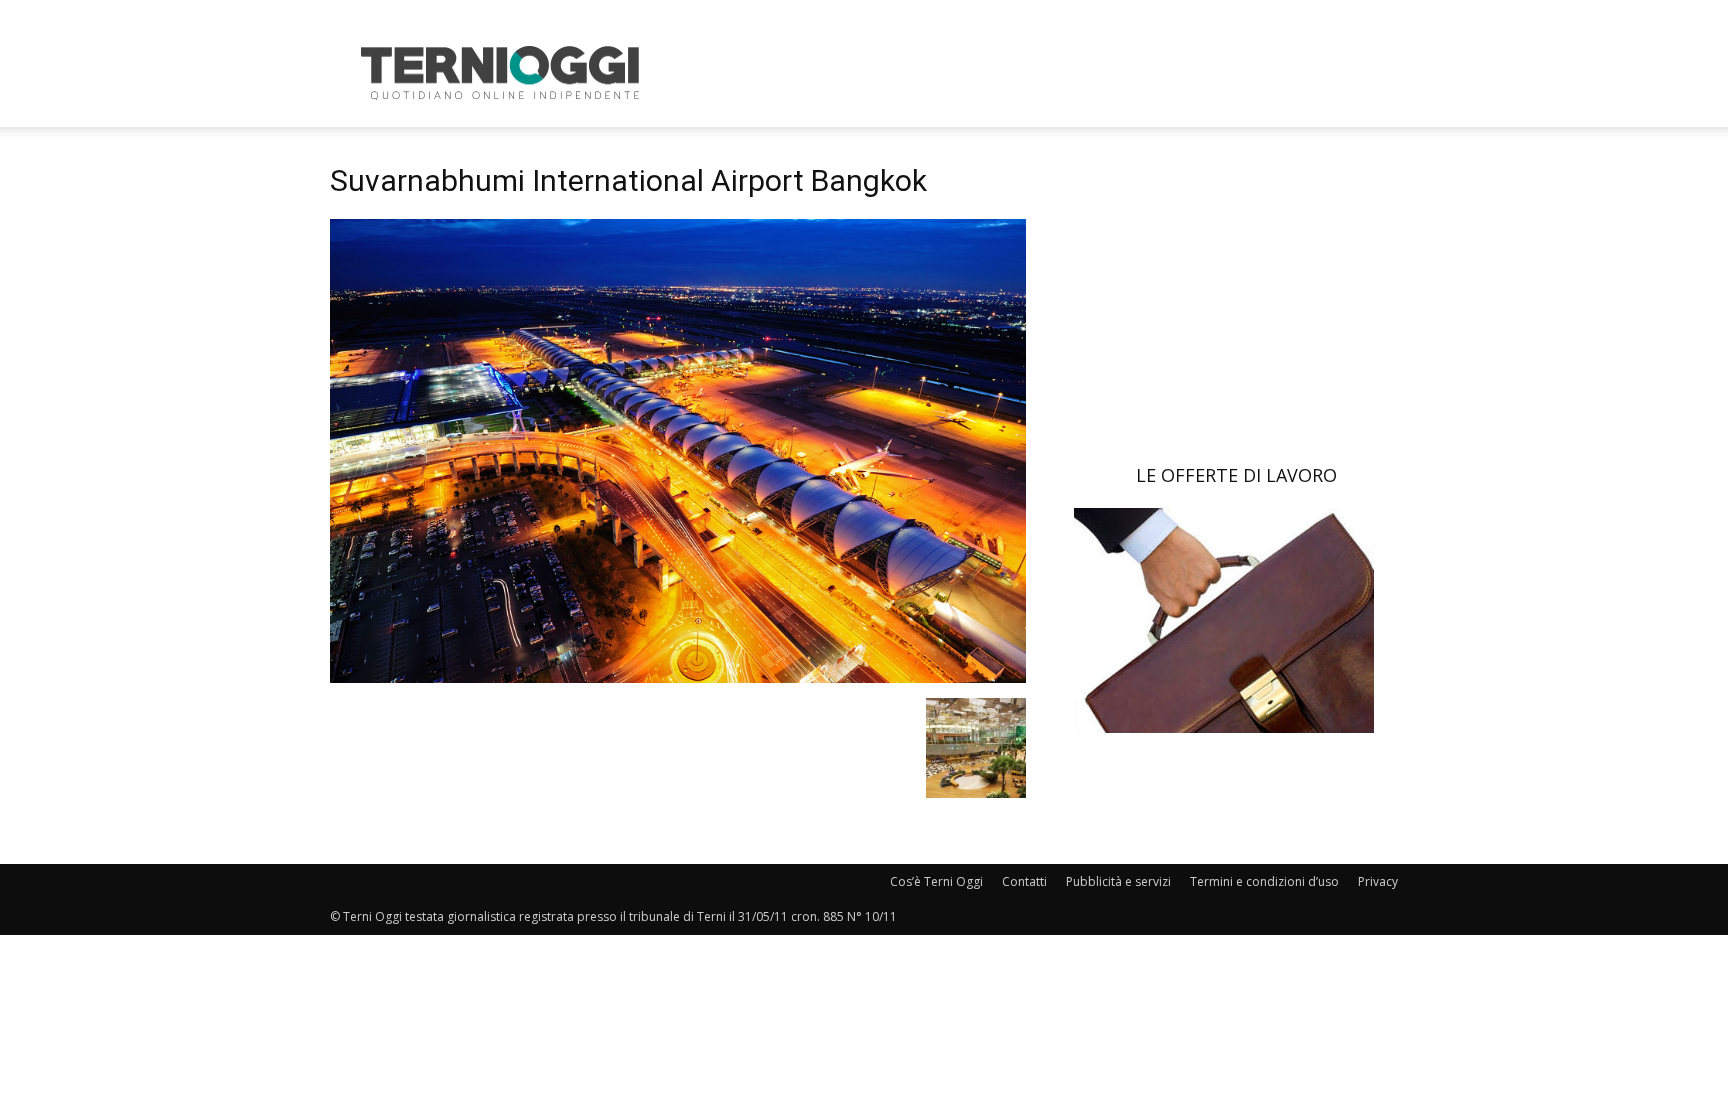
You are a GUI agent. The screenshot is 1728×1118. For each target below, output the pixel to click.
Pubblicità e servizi (1118, 881)
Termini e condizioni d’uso (1264, 881)
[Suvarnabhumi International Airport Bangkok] (678, 677)
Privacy (1378, 881)
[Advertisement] (1034, 73)
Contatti (1024, 881)
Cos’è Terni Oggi (936, 881)
